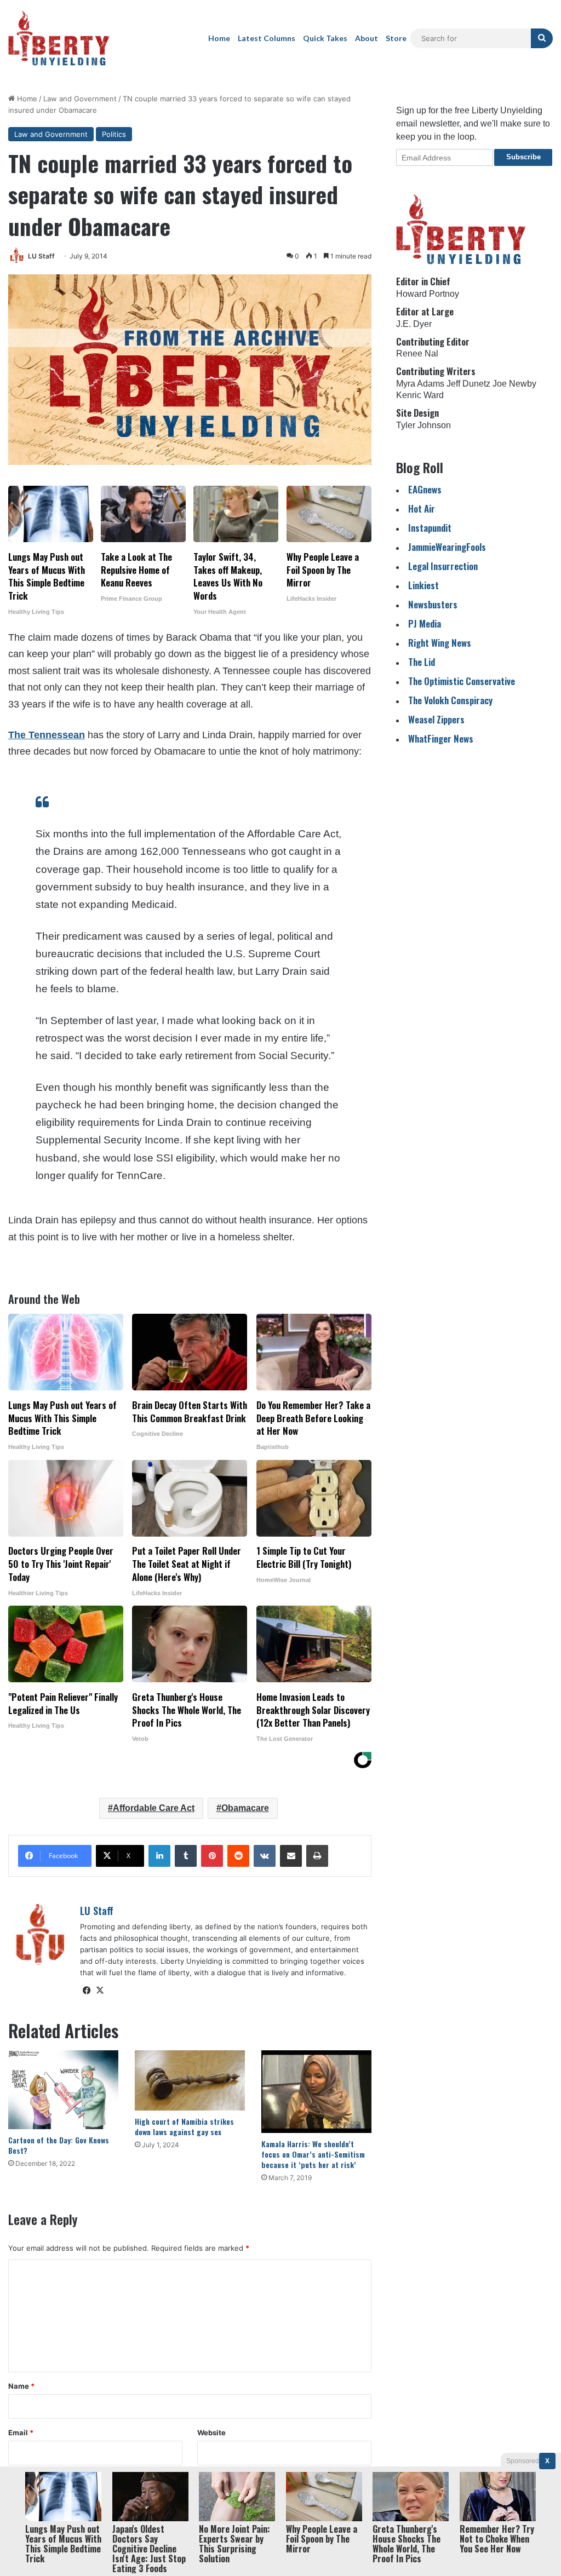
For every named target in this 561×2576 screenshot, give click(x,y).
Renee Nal (417, 353)
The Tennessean (47, 735)
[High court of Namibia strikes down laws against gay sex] (190, 2080)
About (367, 38)
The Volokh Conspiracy (450, 700)
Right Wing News (440, 643)
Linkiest (423, 585)
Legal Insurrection (443, 566)
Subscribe (523, 157)
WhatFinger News (441, 738)
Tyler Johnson (423, 425)
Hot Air (422, 508)
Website (211, 2433)
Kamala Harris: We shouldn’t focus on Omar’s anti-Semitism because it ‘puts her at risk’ (313, 2154)
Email (21, 2433)
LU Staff (41, 256)
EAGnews (425, 489)
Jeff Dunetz (468, 384)
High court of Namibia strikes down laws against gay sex (184, 2126)
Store (396, 38)
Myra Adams (420, 384)
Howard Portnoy (428, 294)
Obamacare (245, 1808)
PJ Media (425, 623)
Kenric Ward (420, 395)
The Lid (422, 662)
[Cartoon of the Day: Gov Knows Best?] (63, 2090)
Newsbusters (433, 604)
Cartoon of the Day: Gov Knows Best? (59, 2145)
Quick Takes (325, 38)
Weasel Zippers (436, 719)
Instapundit (430, 528)
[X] (100, 1991)
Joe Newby (514, 384)
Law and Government (80, 99)
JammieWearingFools (447, 547)
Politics (114, 134)
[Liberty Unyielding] (59, 38)
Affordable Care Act (154, 1808)
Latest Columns (267, 38)
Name (21, 2386)
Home (219, 38)
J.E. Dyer (414, 324)
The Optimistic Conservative (462, 681)
